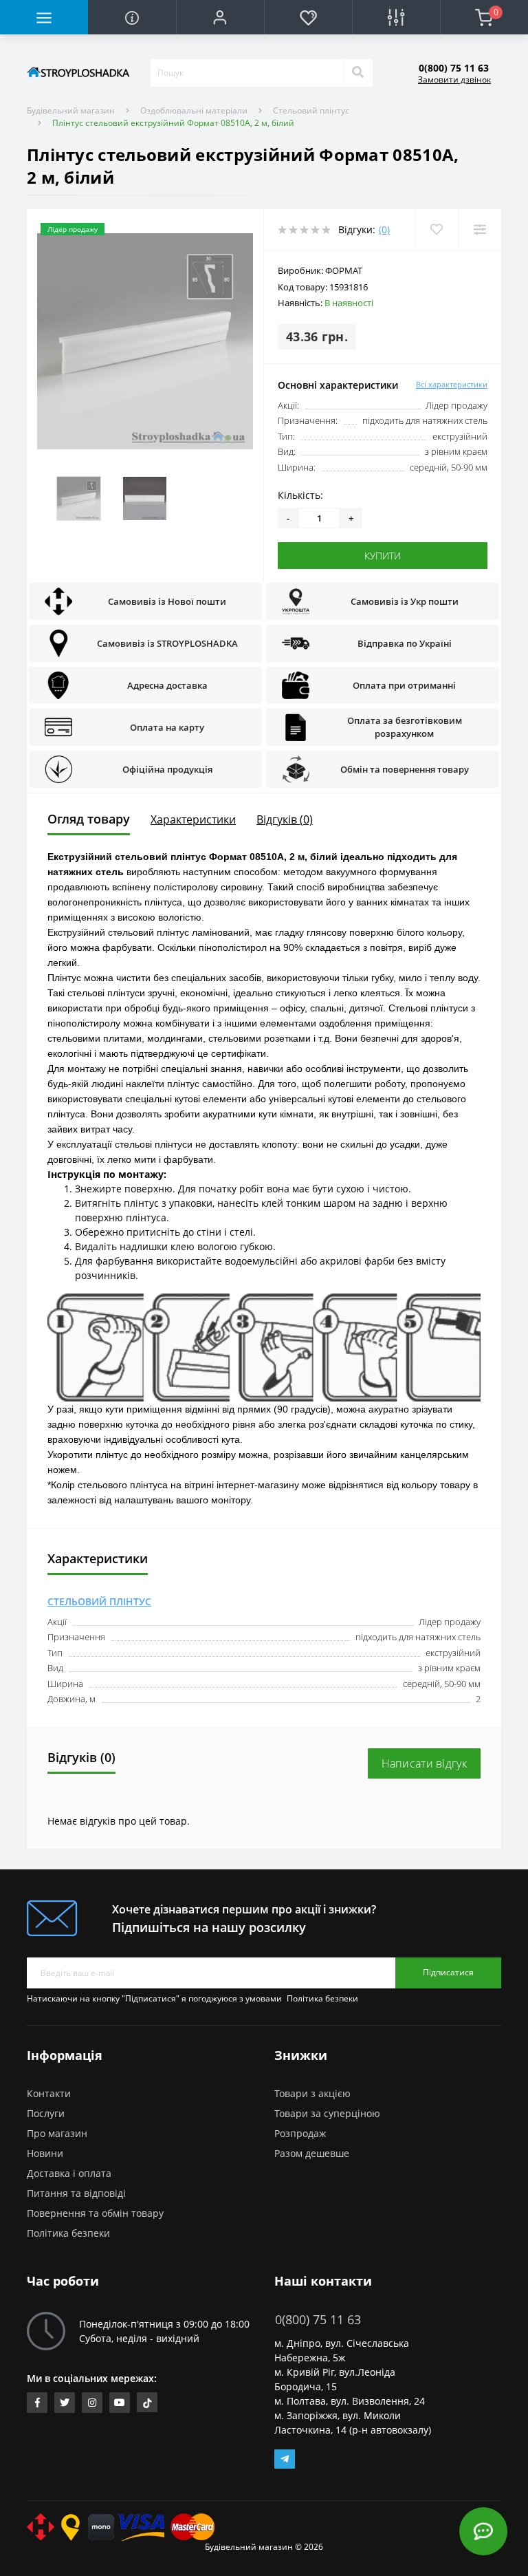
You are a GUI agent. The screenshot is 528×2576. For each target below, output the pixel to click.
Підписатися (448, 1972)
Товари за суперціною (327, 2113)
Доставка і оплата (69, 2173)
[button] (220, 17)
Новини (45, 2153)
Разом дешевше (312, 2153)
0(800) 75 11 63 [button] (318, 2320)
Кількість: (300, 495)
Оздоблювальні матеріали (194, 110)
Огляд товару (89, 819)
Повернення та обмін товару (95, 2213)
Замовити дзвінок (454, 79)
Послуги (46, 2113)
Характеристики (193, 819)
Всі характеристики (452, 384)
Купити (383, 556)
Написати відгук (425, 1763)
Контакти (49, 2093)
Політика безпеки (322, 1998)
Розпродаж (300, 2133)
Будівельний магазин (71, 110)
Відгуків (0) (285, 819)
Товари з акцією (312, 2093)
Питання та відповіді (76, 2193)
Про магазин (57, 2133)
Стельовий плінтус (311, 110)
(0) (384, 229)
